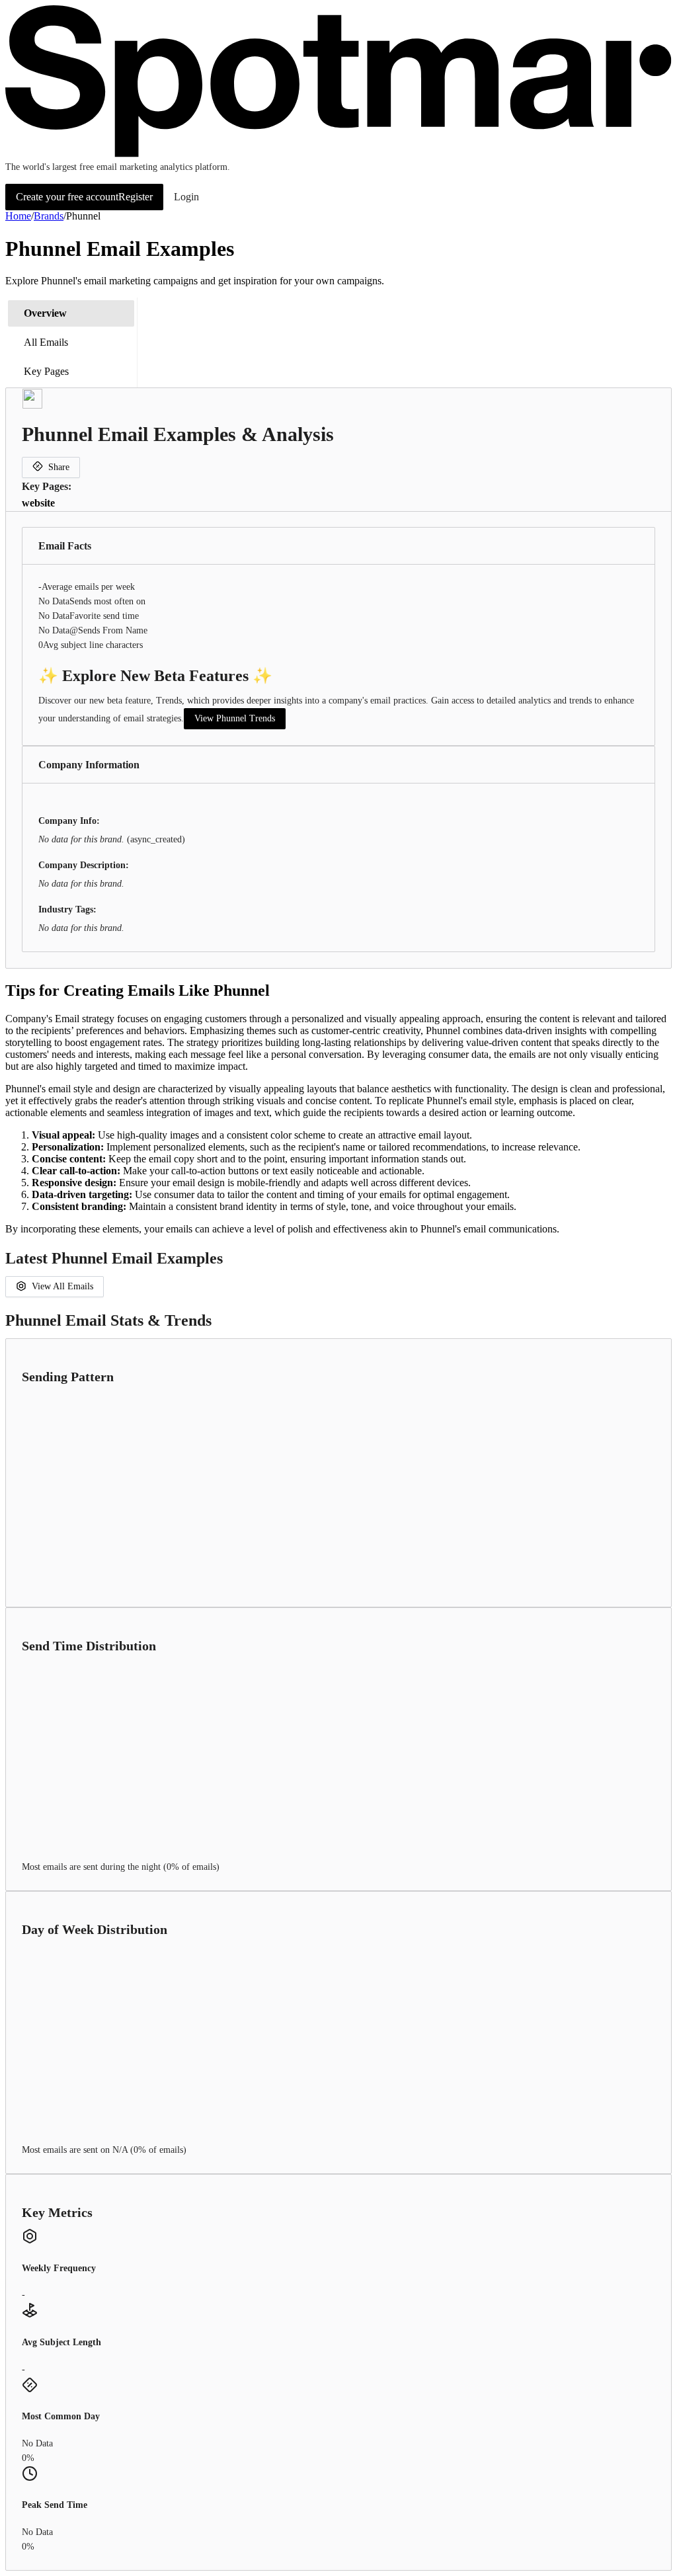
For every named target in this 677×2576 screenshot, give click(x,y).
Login (186, 197)
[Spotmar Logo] (338, 154)
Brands (49, 216)
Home (18, 216)
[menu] (71, 342)
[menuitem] (71, 313)
